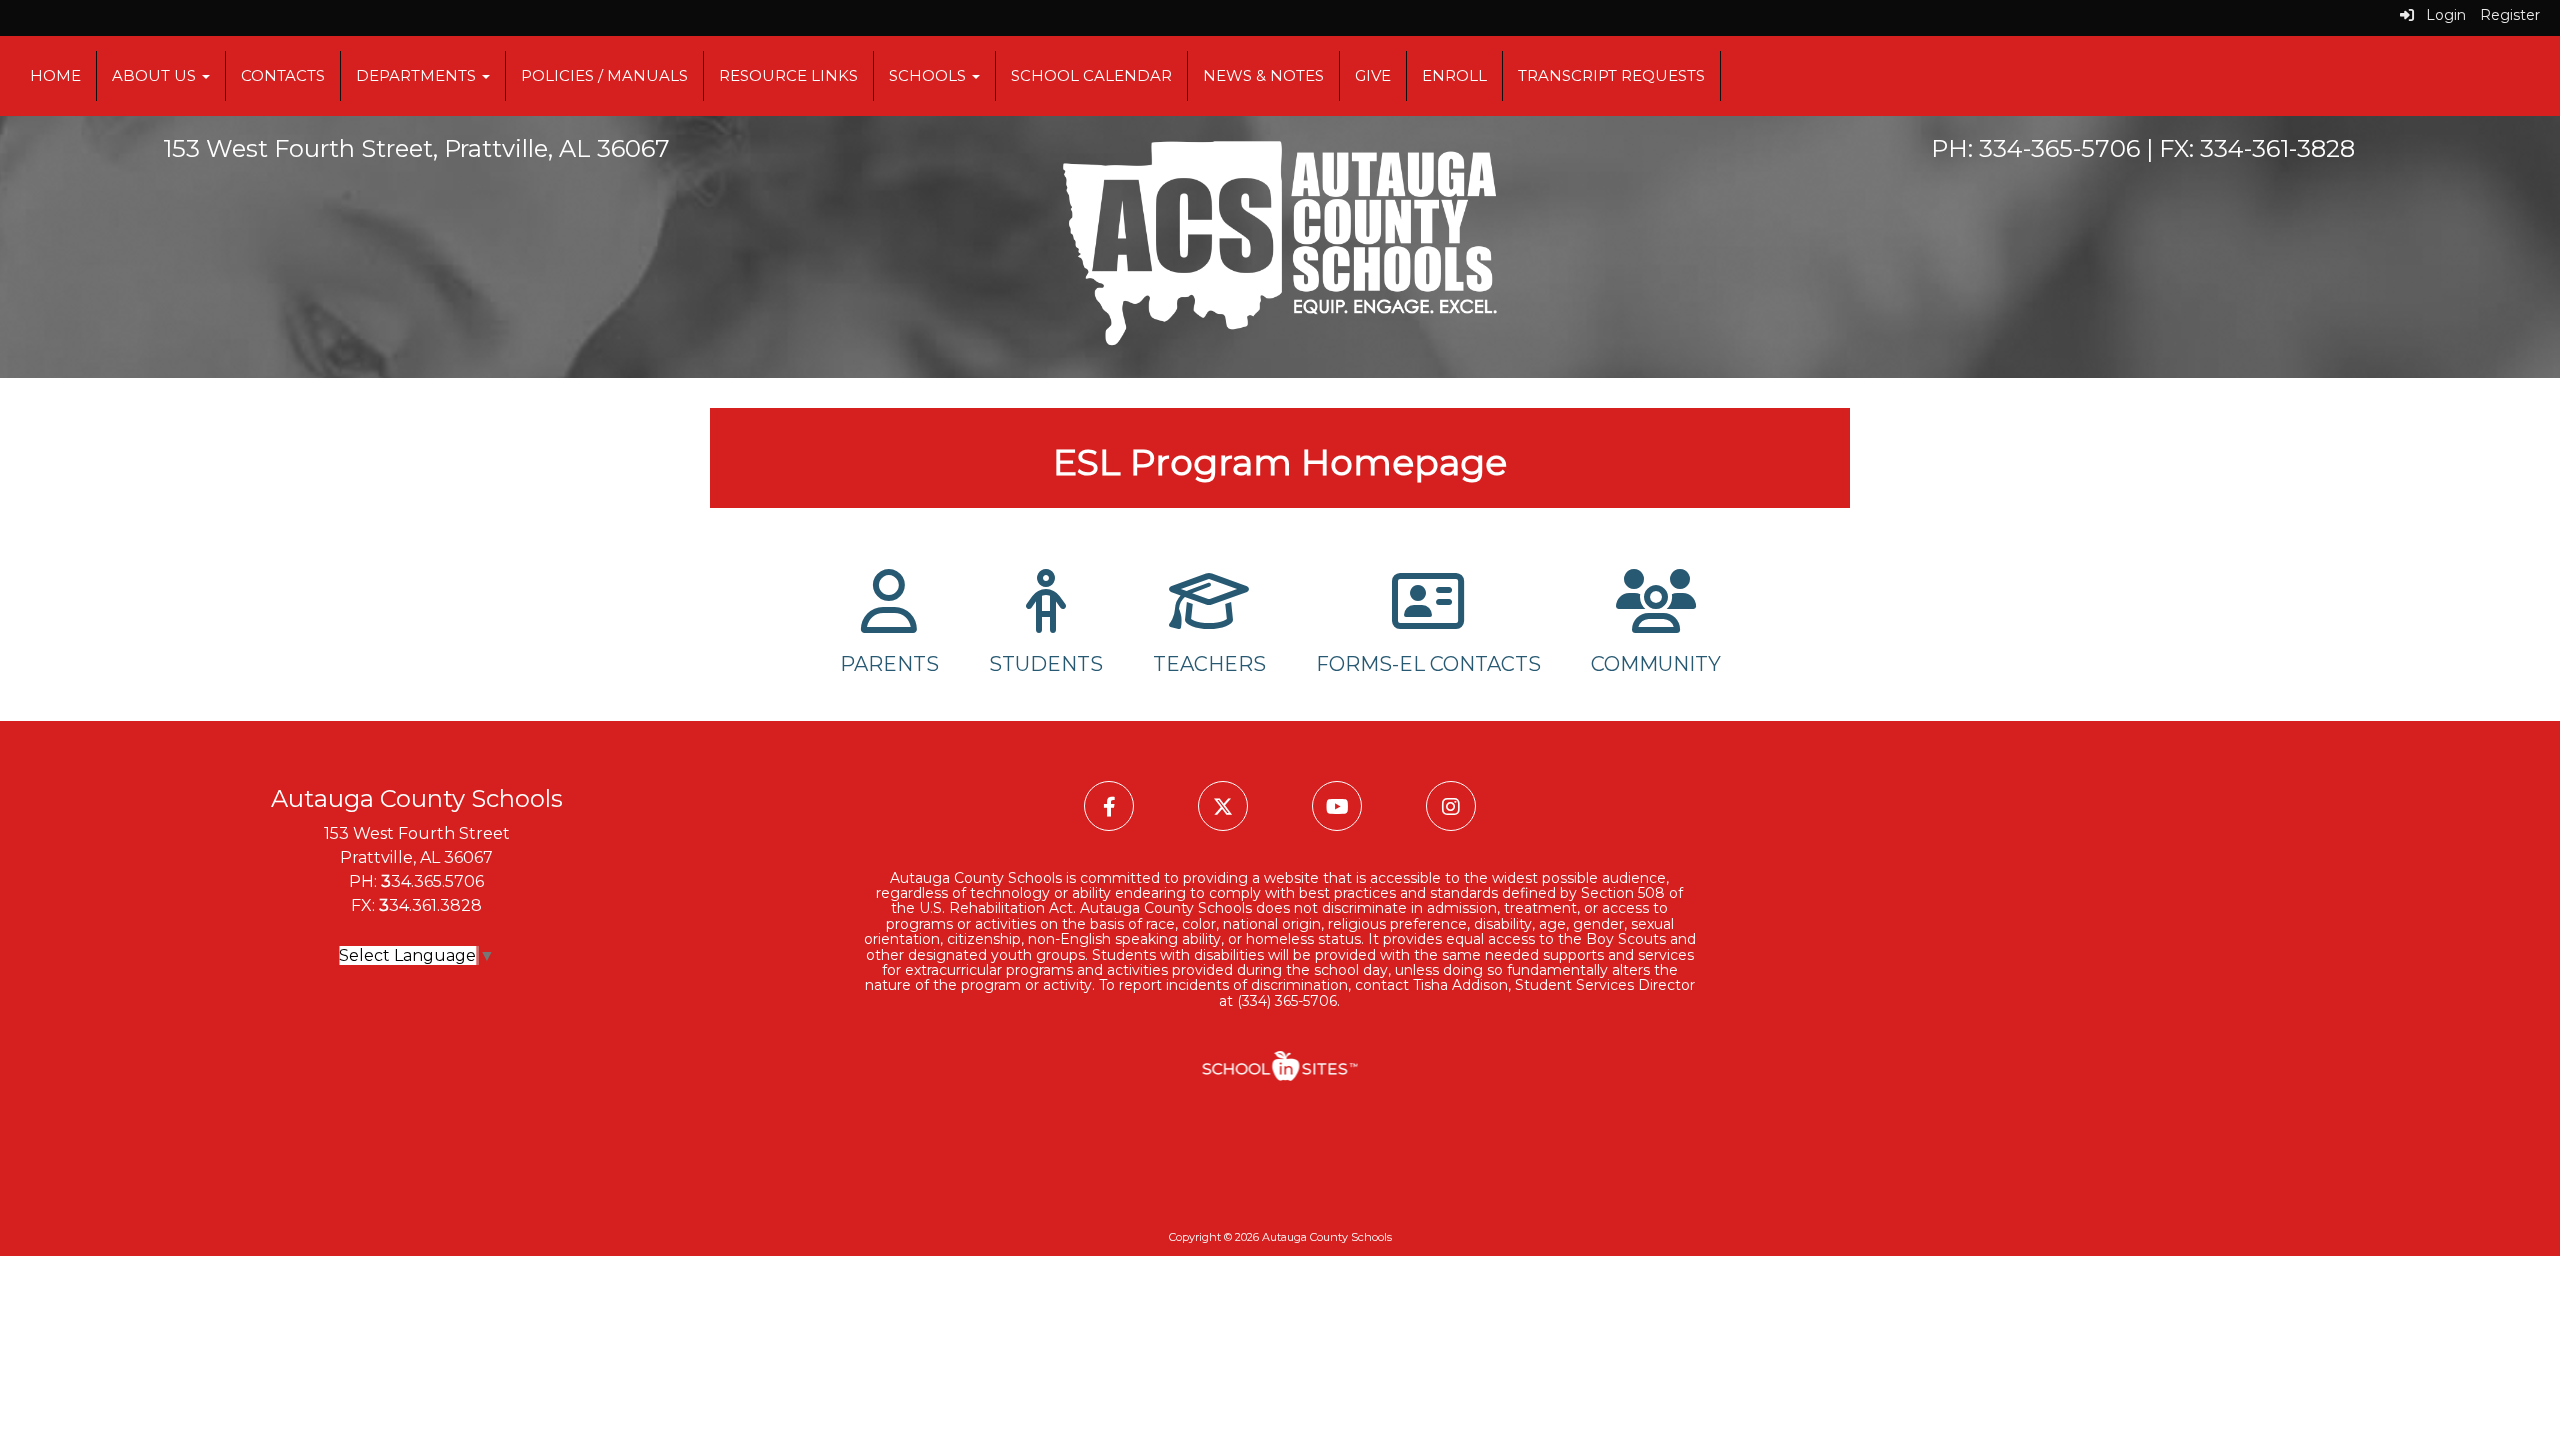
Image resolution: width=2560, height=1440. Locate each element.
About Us (156, 75)
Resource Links (788, 75)
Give (1373, 75)
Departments (418, 75)
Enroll (1454, 75)
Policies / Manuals (604, 75)
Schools (929, 75)
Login (2440, 15)
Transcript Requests (1611, 75)
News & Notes (1263, 75)
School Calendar (1091, 75)
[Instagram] (1451, 806)
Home (55, 75)
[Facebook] (1111, 806)
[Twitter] (1225, 806)
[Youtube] (1339, 806)
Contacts (283, 75)
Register (2510, 15)
